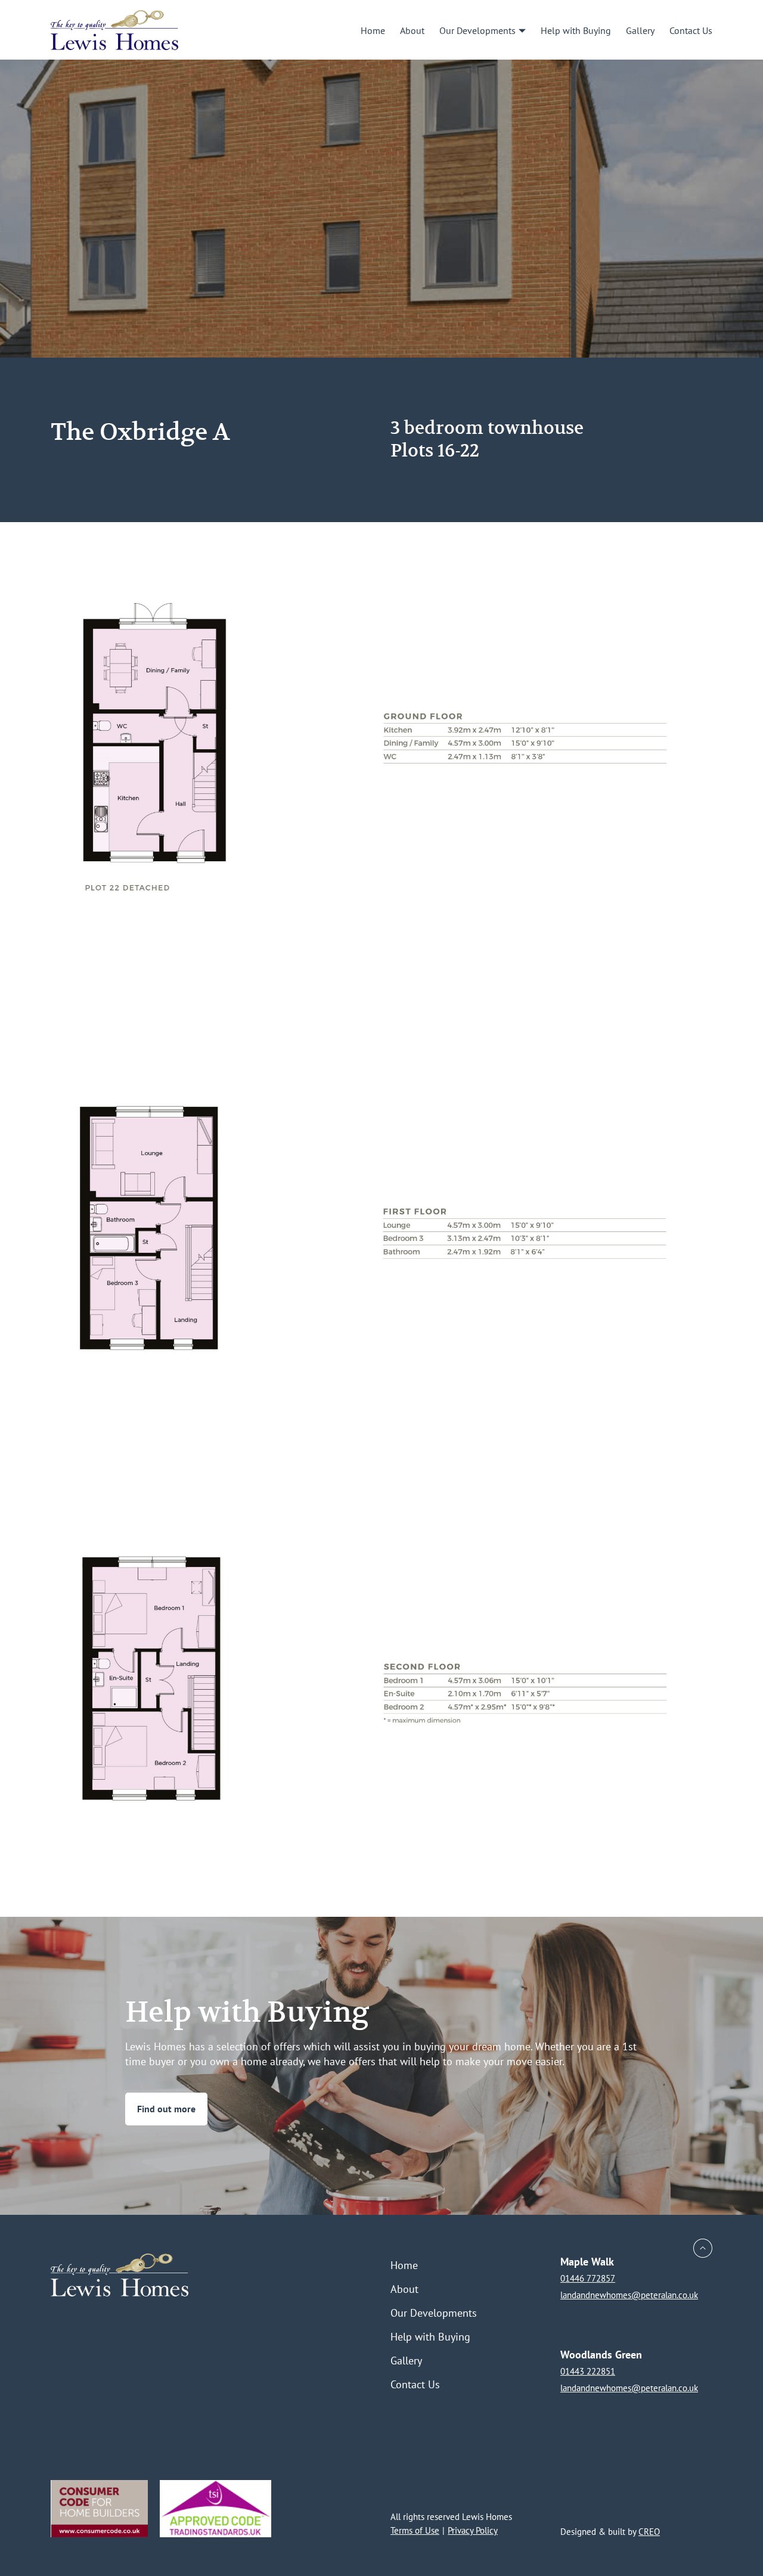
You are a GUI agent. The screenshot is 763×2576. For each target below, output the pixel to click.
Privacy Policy (473, 2530)
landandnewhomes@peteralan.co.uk (629, 2295)
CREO (649, 2532)
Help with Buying (576, 30)
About (412, 30)
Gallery (640, 30)
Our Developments (477, 30)
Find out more (166, 2109)
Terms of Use (415, 2530)
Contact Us (691, 30)
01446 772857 (588, 2278)
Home (373, 30)
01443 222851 (588, 2371)
